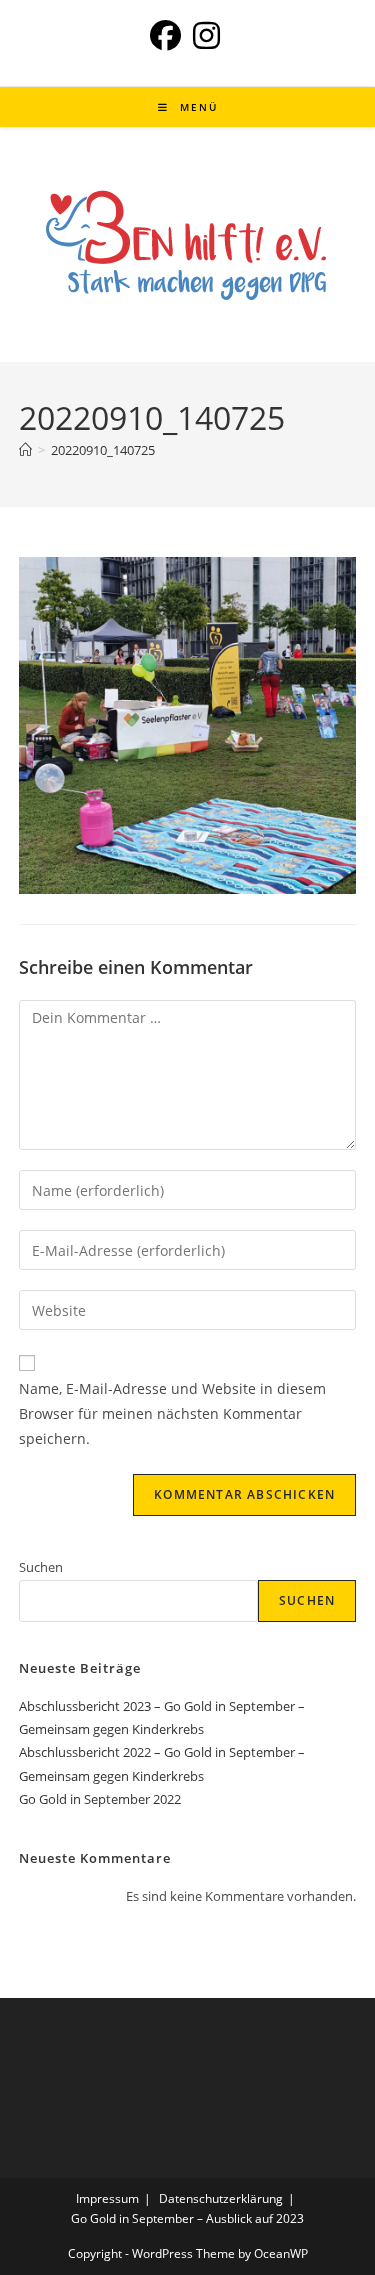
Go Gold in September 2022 (100, 1799)
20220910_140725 (103, 450)
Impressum (107, 2198)
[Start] (25, 450)
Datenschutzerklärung (221, 2198)
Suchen (41, 1567)
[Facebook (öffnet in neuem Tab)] (168, 35)
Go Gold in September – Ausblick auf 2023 (187, 2218)
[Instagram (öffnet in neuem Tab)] (206, 35)
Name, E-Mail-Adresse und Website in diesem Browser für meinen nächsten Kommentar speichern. (172, 1413)
